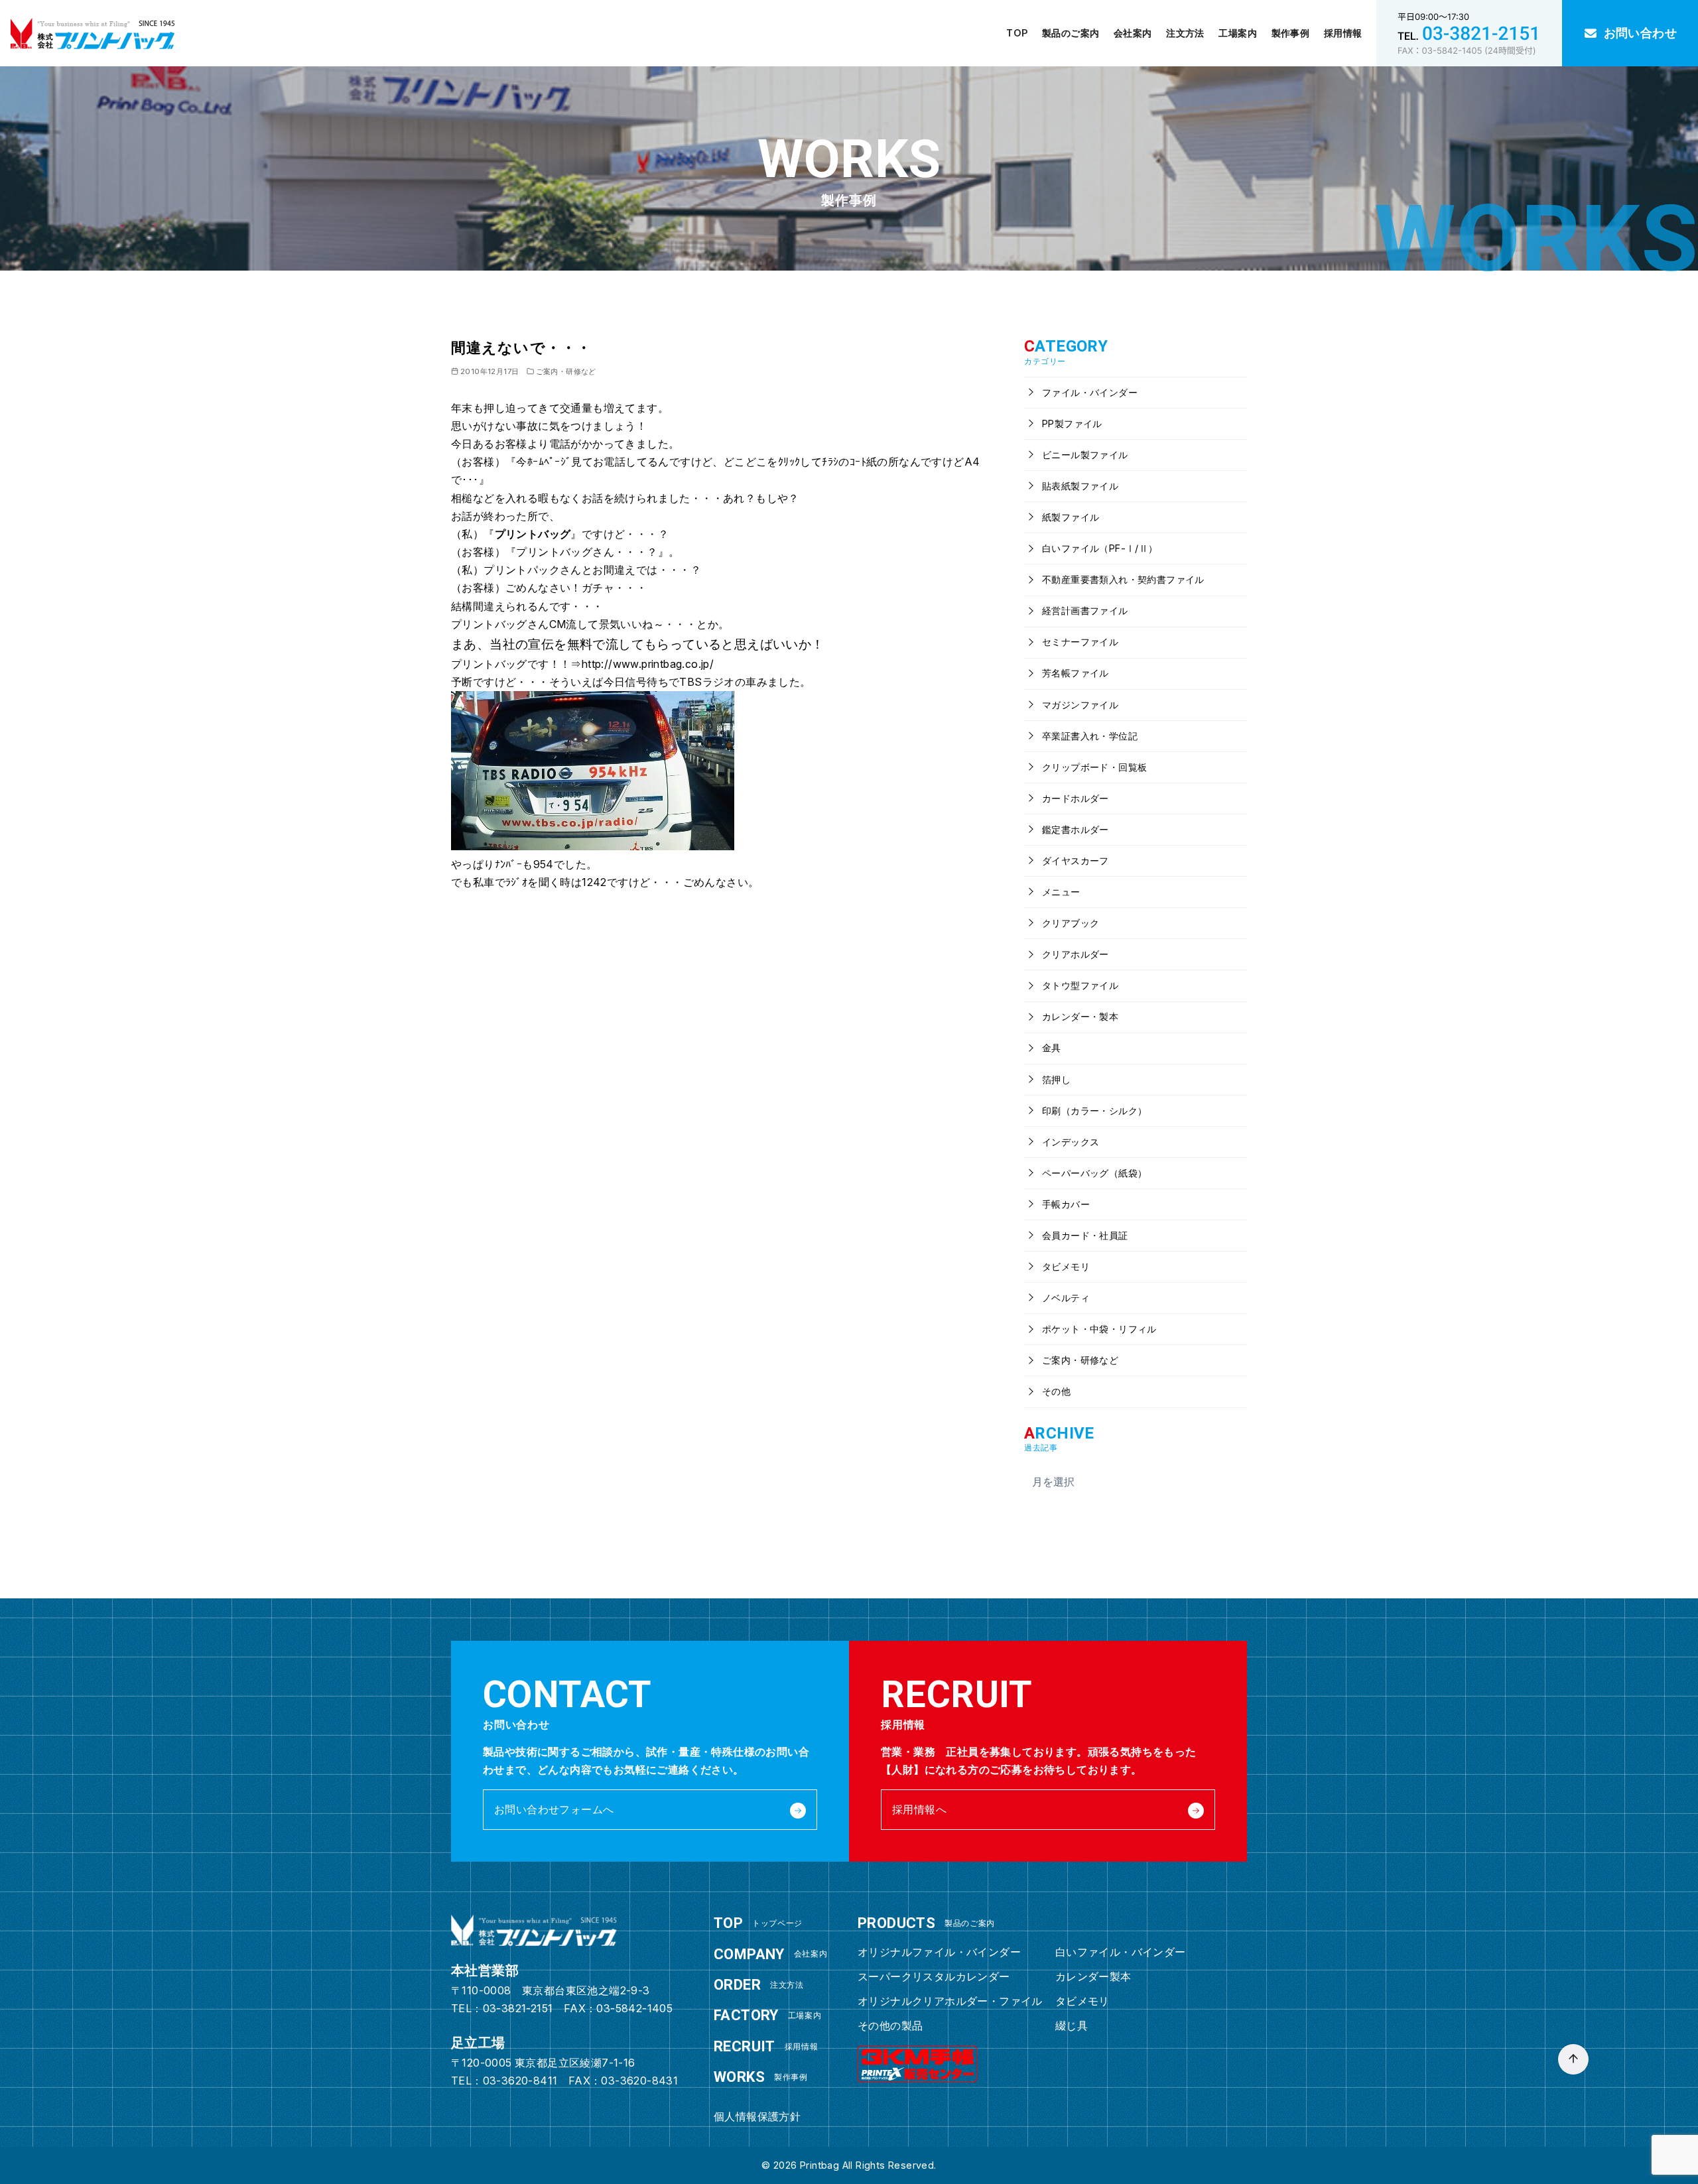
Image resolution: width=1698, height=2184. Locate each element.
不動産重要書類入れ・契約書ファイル (1122, 579)
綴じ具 (1072, 2025)
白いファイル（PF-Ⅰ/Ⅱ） (1099, 548)
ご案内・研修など (566, 371)
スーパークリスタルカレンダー (934, 1976)
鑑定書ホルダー (1074, 829)
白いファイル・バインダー (1121, 1952)
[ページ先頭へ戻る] (1573, 2059)
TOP (1017, 33)
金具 (1050, 1048)
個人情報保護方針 (757, 2116)
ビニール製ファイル (1084, 455)
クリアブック (1070, 923)
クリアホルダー (1074, 954)
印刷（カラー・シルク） (1093, 1111)
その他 (1055, 1391)
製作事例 (1291, 33)
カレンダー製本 (1093, 1976)
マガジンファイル (1079, 705)
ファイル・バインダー (1088, 392)
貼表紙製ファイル (1079, 486)
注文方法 (1185, 33)
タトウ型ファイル (1079, 985)
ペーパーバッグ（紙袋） (1093, 1173)
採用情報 (1343, 33)
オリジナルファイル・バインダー (939, 1952)
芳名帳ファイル (1074, 673)
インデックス (1070, 1142)
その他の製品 (890, 2025)
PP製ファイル (1071, 423)
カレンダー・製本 (1079, 1016)
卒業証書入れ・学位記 (1088, 736)
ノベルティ (1065, 1298)
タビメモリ (1065, 1266)
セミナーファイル (1079, 642)
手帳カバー (1065, 1204)
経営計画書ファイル (1084, 610)
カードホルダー (1074, 798)
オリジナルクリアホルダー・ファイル (950, 2001)
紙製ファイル (1070, 517)
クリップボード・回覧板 (1093, 767)
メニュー (1060, 892)
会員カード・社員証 (1084, 1235)
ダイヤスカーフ (1074, 861)
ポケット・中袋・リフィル (1098, 1329)
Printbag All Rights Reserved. (868, 2165)
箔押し (1055, 1079)
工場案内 (1238, 33)
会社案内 (1133, 33)
